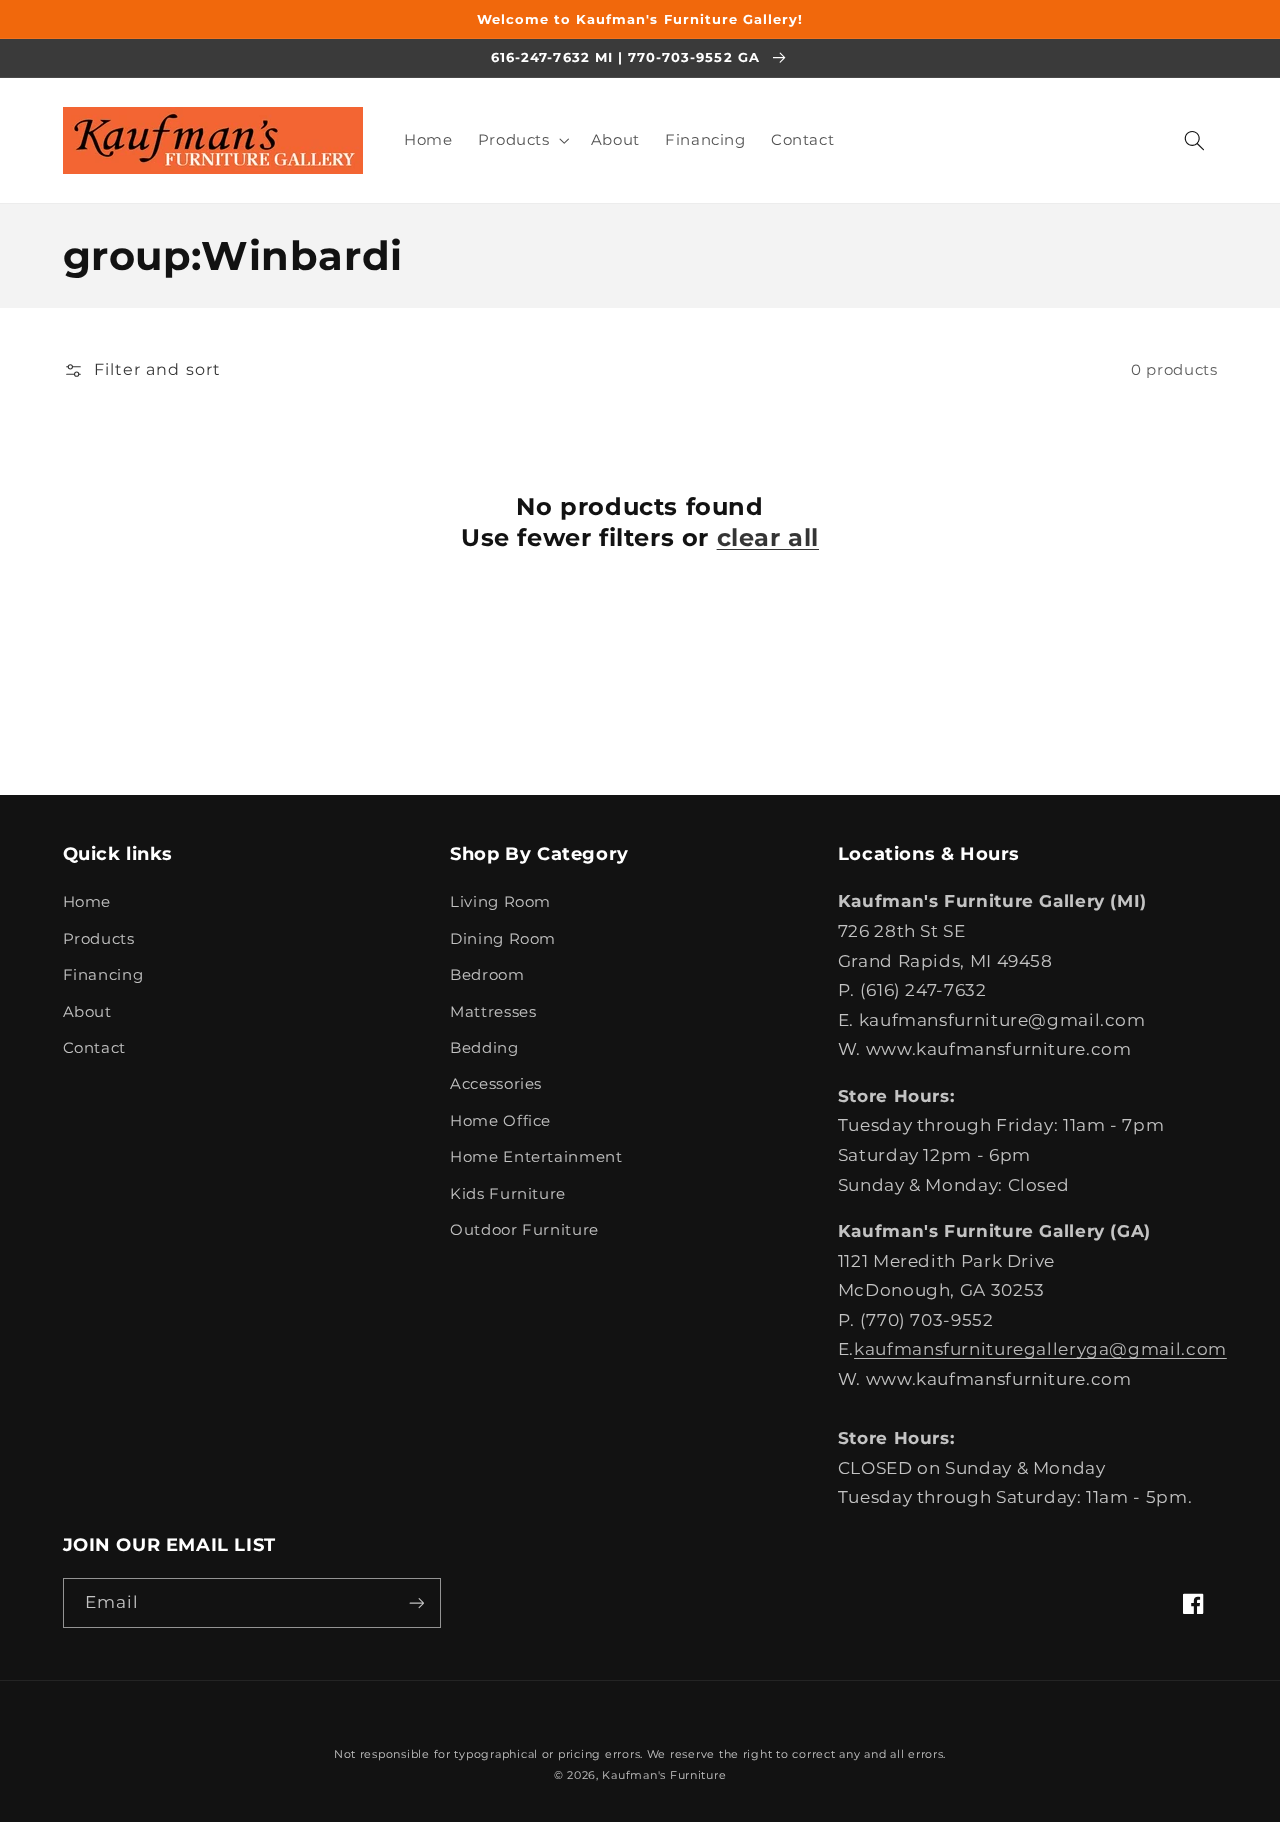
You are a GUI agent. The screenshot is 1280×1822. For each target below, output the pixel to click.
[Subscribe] (416, 1602)
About (87, 1012)
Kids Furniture (508, 1194)
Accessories (496, 1084)
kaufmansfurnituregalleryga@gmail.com (1040, 1349)
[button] (521, 140)
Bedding (484, 1048)
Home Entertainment (536, 1157)
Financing (103, 975)
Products (99, 939)
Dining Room (503, 939)
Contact (94, 1048)
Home (87, 902)
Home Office (500, 1121)
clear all (768, 537)
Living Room (500, 902)
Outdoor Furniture (524, 1230)
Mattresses (493, 1012)
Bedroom (487, 975)
